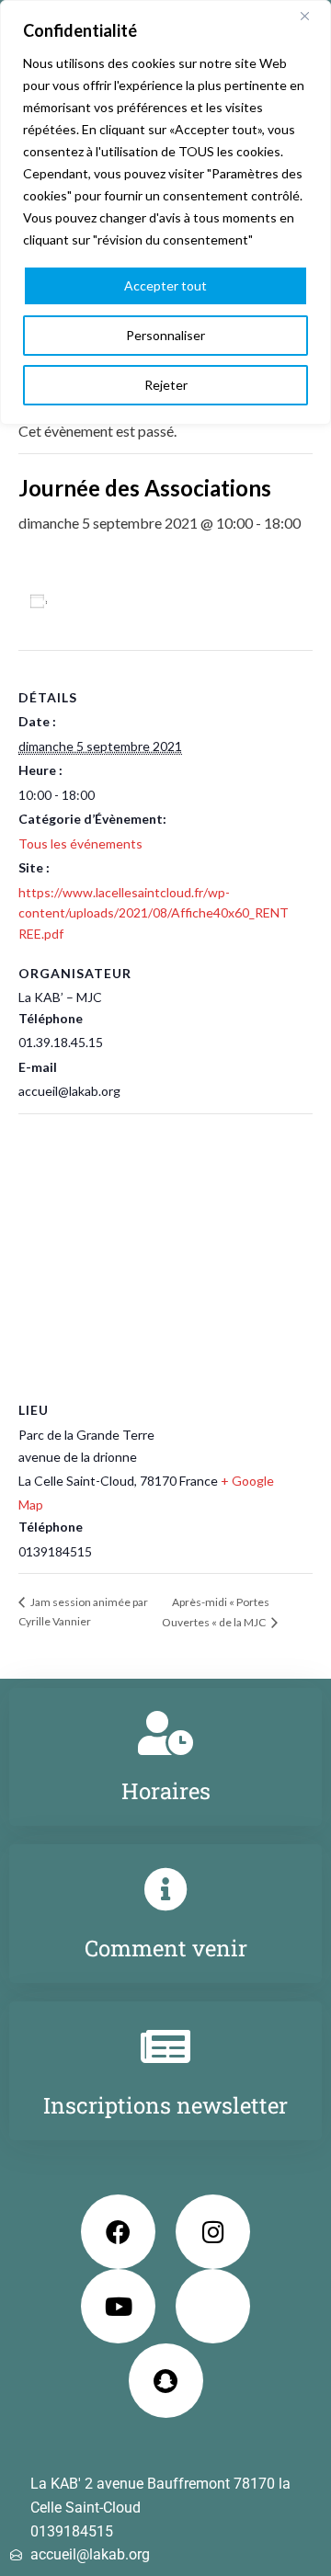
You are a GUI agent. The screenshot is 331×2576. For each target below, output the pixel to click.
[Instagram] (213, 2232)
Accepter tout (165, 285)
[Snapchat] (166, 2381)
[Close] (312, 16)
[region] (165, 212)
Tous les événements (80, 843)
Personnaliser (165, 335)
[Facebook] (118, 2232)
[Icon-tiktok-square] (213, 2306)
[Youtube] (118, 2306)
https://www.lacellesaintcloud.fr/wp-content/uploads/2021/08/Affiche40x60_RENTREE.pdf (154, 913)
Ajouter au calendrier (125, 601)
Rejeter (166, 385)
